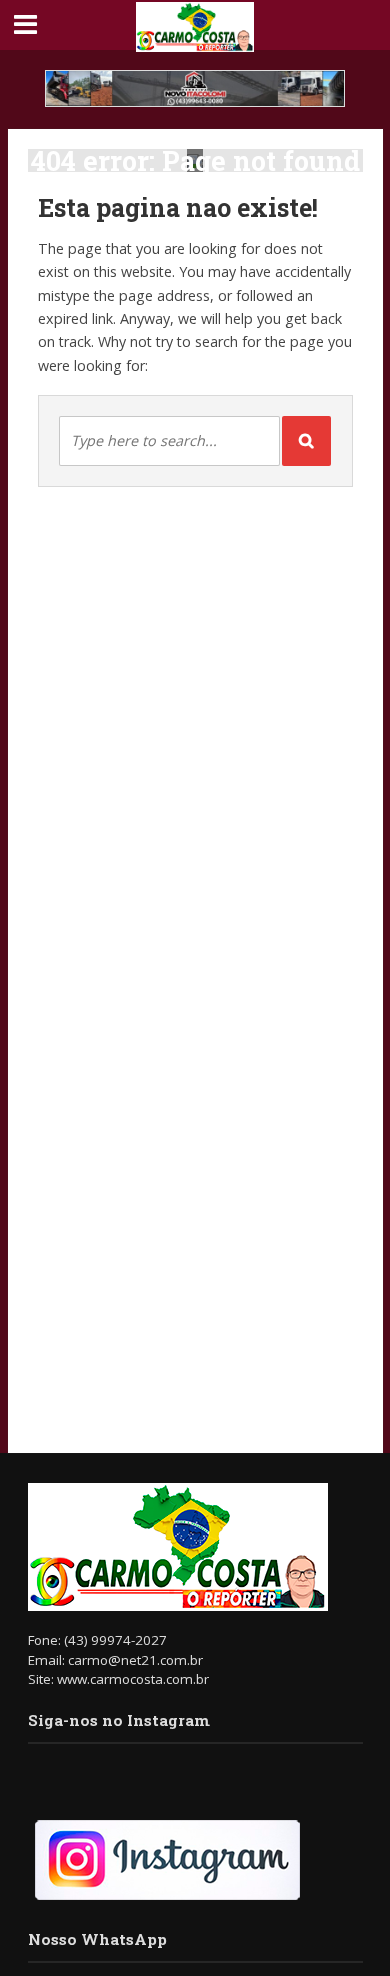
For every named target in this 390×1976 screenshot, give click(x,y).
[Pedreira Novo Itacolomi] (195, 88)
